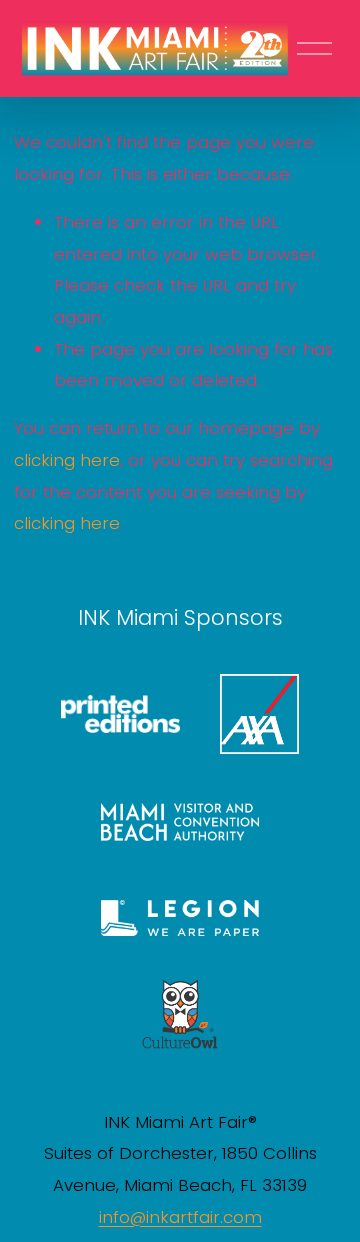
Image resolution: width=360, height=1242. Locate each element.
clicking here (67, 460)
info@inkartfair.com (180, 1217)
